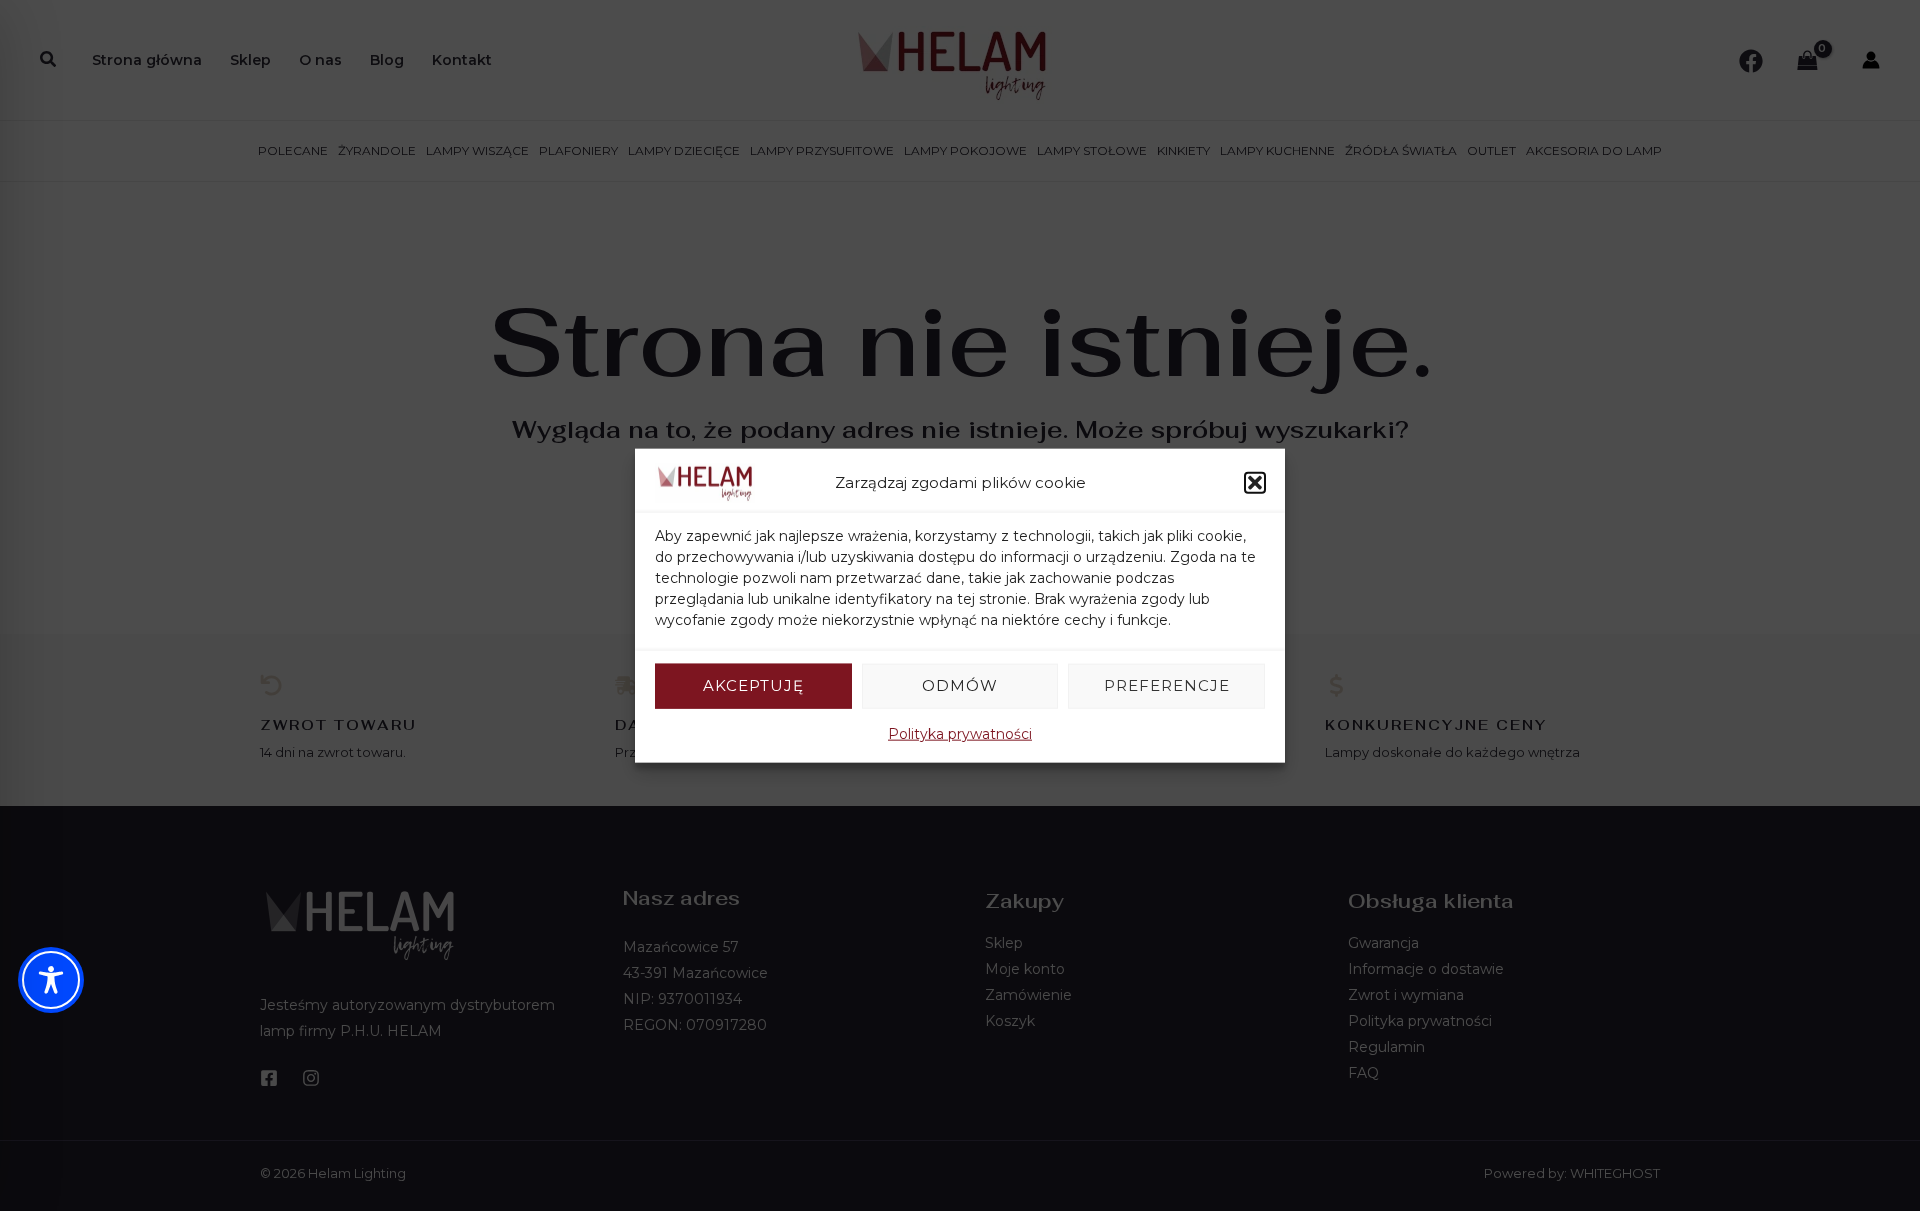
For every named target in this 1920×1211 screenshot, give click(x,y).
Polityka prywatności (960, 733)
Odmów (960, 685)
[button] (1255, 483)
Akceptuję (753, 685)
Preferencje (1167, 685)
